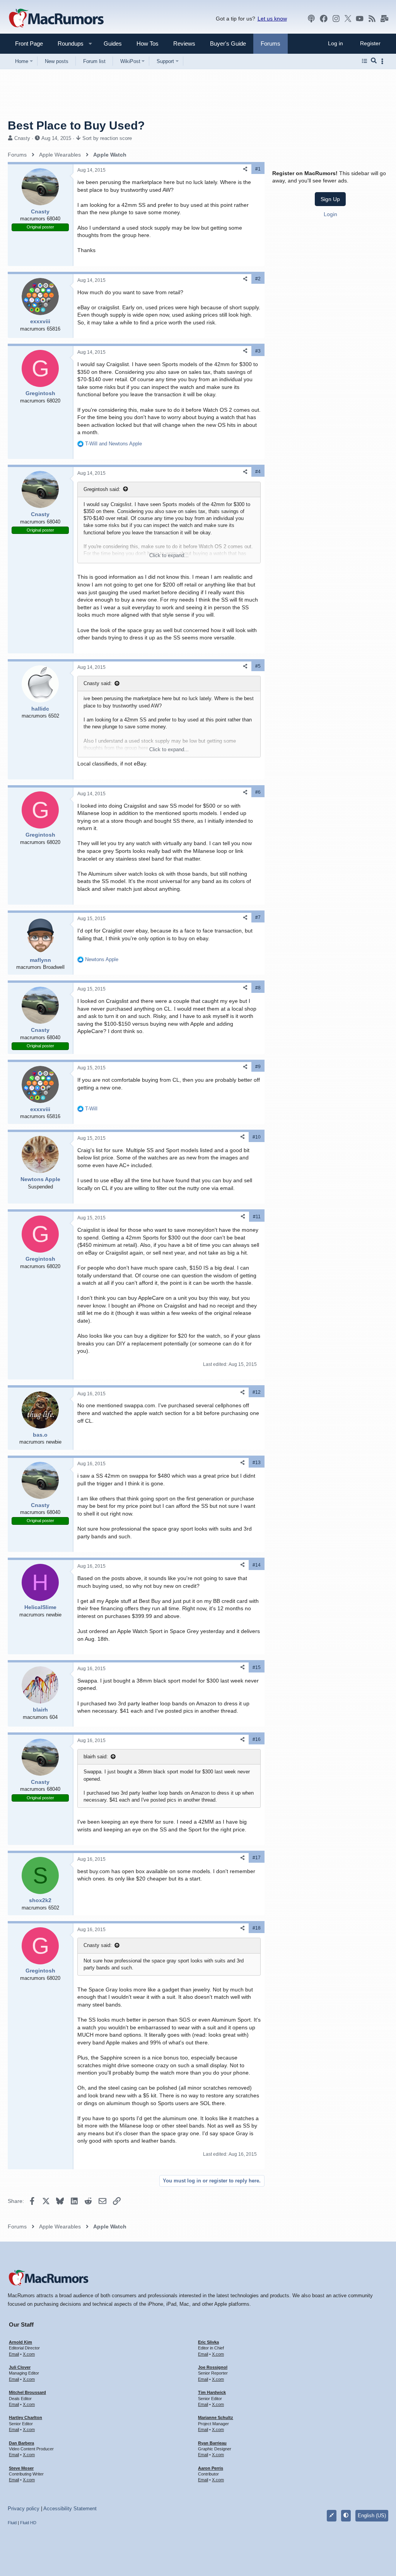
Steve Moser (21, 2468)
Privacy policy (24, 2509)
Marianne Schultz (216, 2417)
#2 (258, 279)
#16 (257, 1739)
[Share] (245, 169)
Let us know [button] (272, 19)
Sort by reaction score (107, 138)
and (114, 444)
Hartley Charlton (26, 2417)
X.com (29, 2354)
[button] (67, 43)
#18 (257, 1928)
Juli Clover (20, 2367)
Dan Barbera (21, 2443)
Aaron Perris (211, 2468)
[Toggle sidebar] (384, 61)
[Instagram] (336, 19)
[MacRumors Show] (311, 19)
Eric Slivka (208, 2342)
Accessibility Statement (70, 2509)
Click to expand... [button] (169, 555)
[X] (348, 19)
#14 (257, 1565)
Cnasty (22, 138)
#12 (257, 1392)
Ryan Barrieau (212, 2443)
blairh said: (96, 1757)
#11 (257, 1217)
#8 (258, 988)
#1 (258, 169)
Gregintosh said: (102, 489)
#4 (258, 472)
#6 (258, 792)
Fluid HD (28, 2523)
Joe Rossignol (213, 2367)
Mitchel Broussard (27, 2392)
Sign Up (330, 199)
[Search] (374, 61)
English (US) (372, 2515)
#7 (258, 917)
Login (330, 214)
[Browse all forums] (364, 61)
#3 (258, 351)
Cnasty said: (98, 683)
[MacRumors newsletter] (384, 19)
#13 (257, 1463)
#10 (257, 1137)
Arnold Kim (20, 2342)
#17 (257, 1858)
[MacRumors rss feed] (372, 19)
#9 (258, 1067)
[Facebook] (324, 19)
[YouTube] (360, 19)
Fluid (12, 2523)
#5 (258, 666)
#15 (257, 1667)
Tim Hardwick (212, 2392)
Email (14, 2354)
